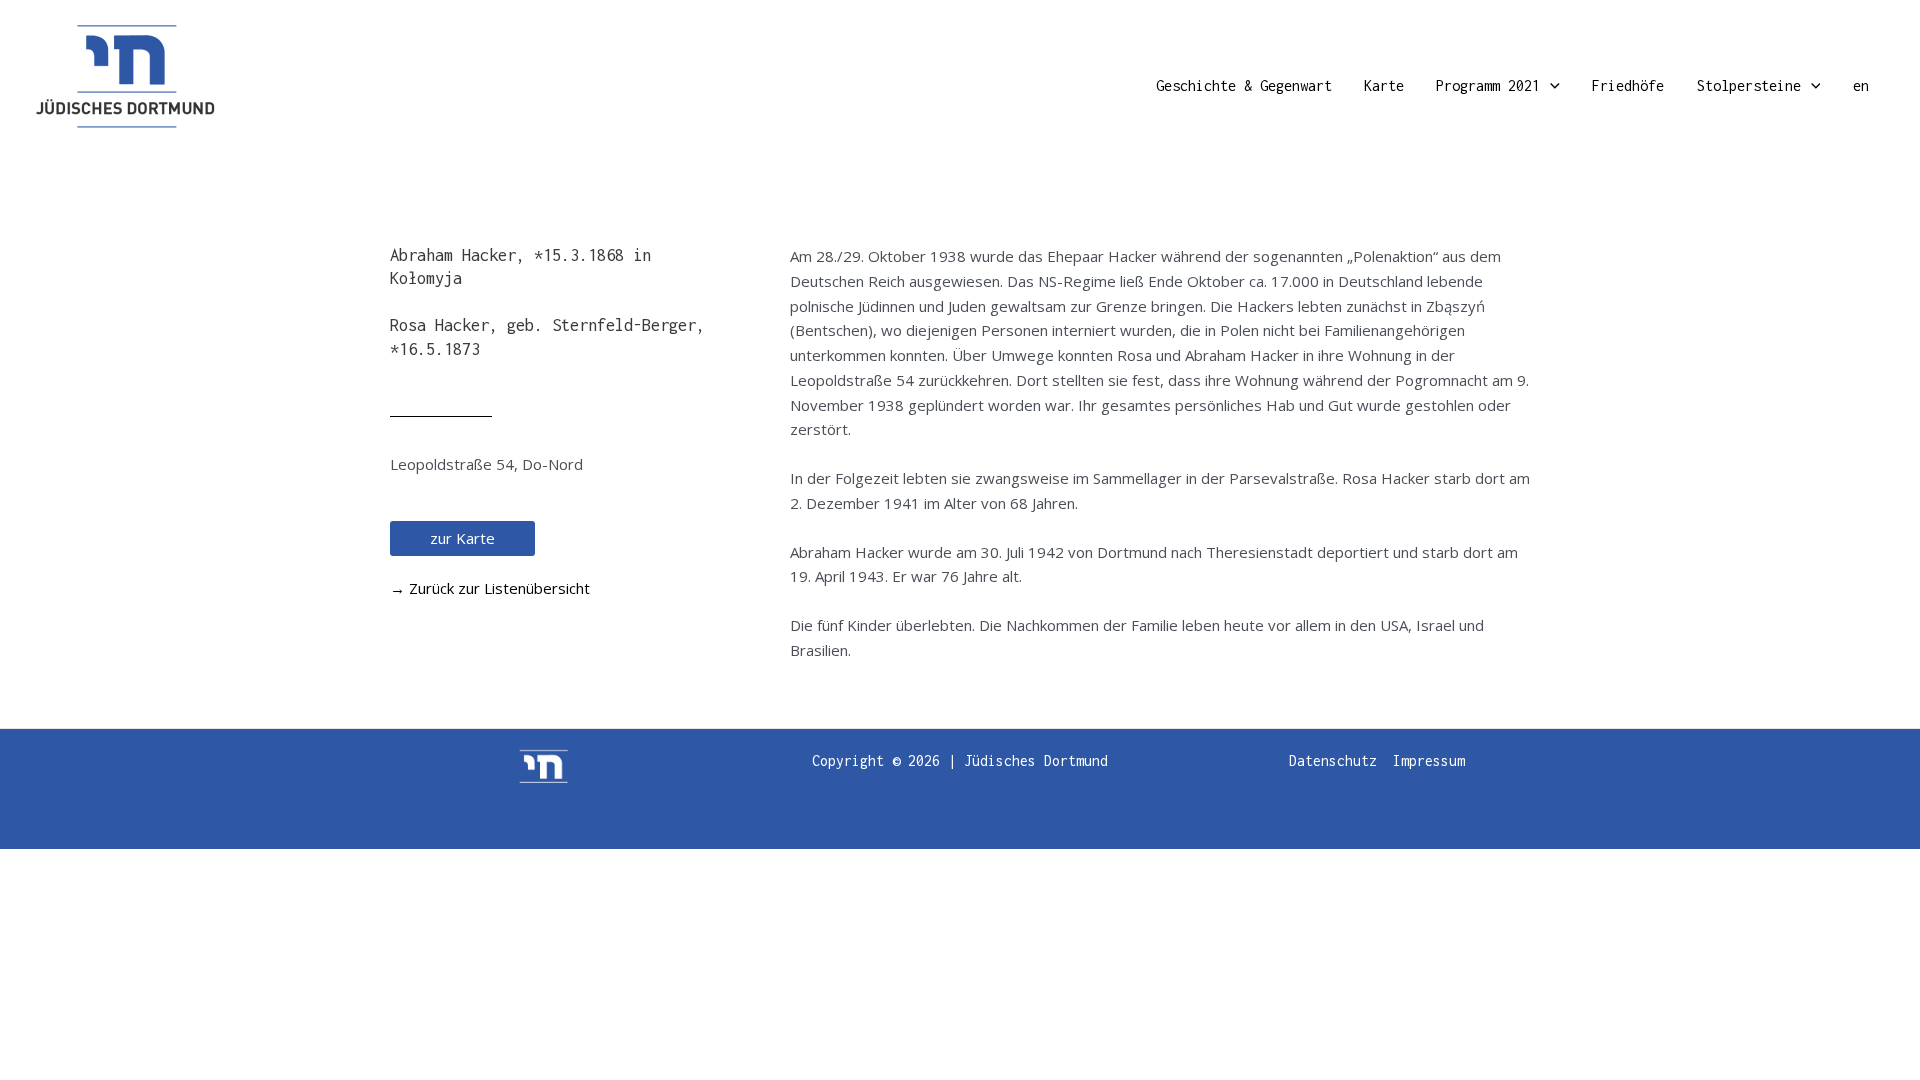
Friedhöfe (1628, 85)
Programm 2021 (1488, 85)
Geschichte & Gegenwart (1244, 85)
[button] (1550, 86)
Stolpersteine (1749, 85)
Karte (1384, 85)
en (1861, 85)
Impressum (1429, 760)
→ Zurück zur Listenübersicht (490, 588)
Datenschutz (1333, 760)
